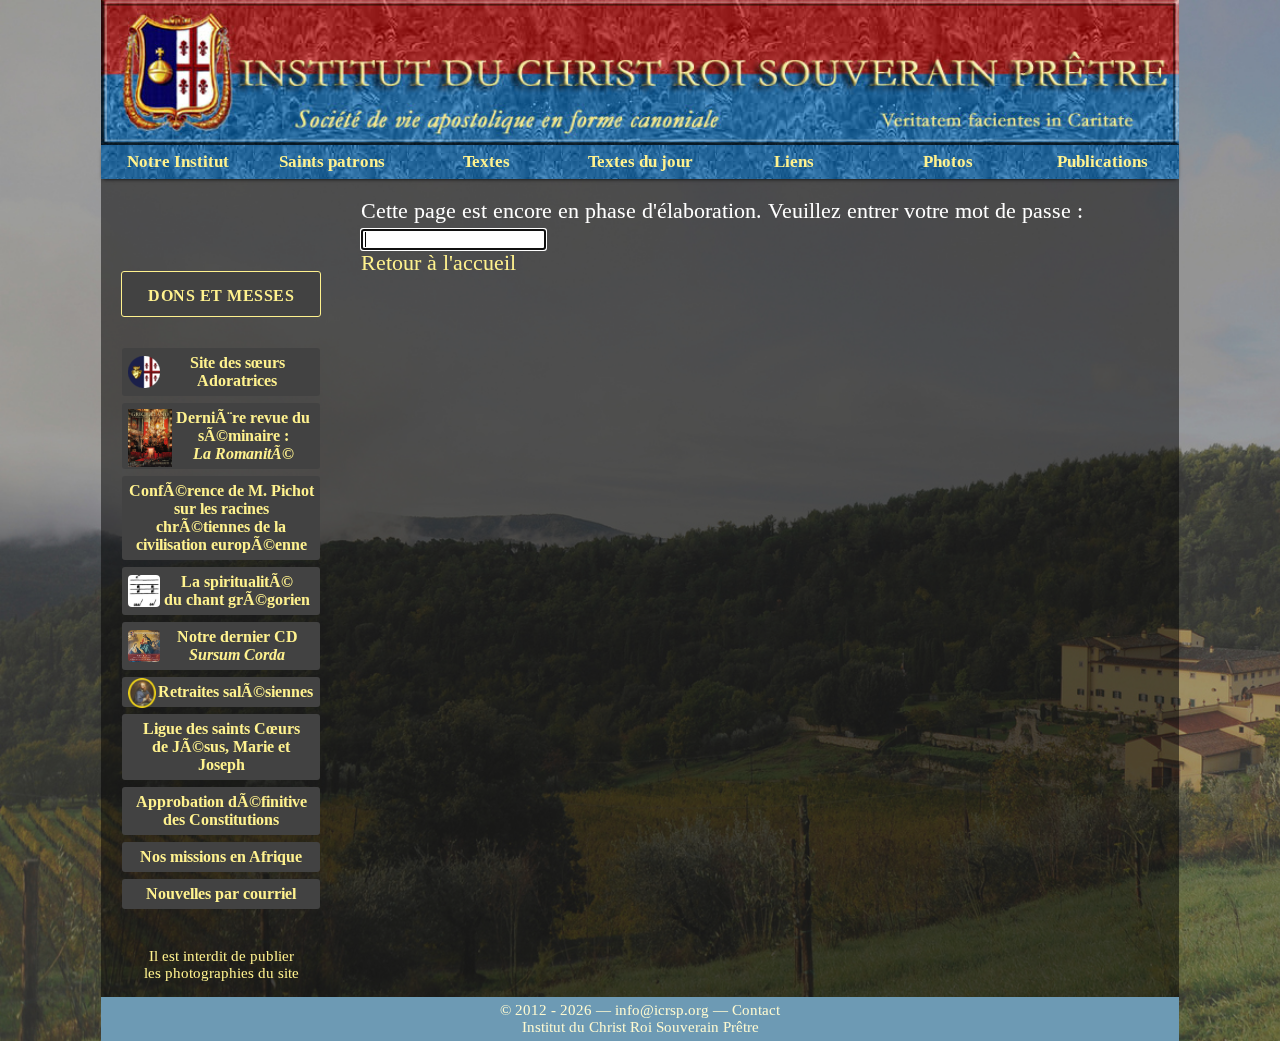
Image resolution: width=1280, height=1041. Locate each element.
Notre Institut (178, 161)
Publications (1102, 161)
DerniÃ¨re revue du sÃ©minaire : (243, 435)
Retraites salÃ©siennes (235, 691)
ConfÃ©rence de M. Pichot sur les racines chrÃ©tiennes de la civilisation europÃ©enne (221, 517)
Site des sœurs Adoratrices (237, 371)
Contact (756, 1010)
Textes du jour (640, 161)
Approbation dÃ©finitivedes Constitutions (221, 810)
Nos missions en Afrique (221, 856)
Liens (794, 161)
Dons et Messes (221, 295)
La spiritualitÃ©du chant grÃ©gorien (237, 590)
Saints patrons (332, 161)
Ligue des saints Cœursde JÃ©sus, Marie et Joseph (221, 746)
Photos (948, 161)
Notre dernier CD (237, 645)
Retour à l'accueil (438, 262)
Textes (486, 161)
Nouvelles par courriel (221, 893)
